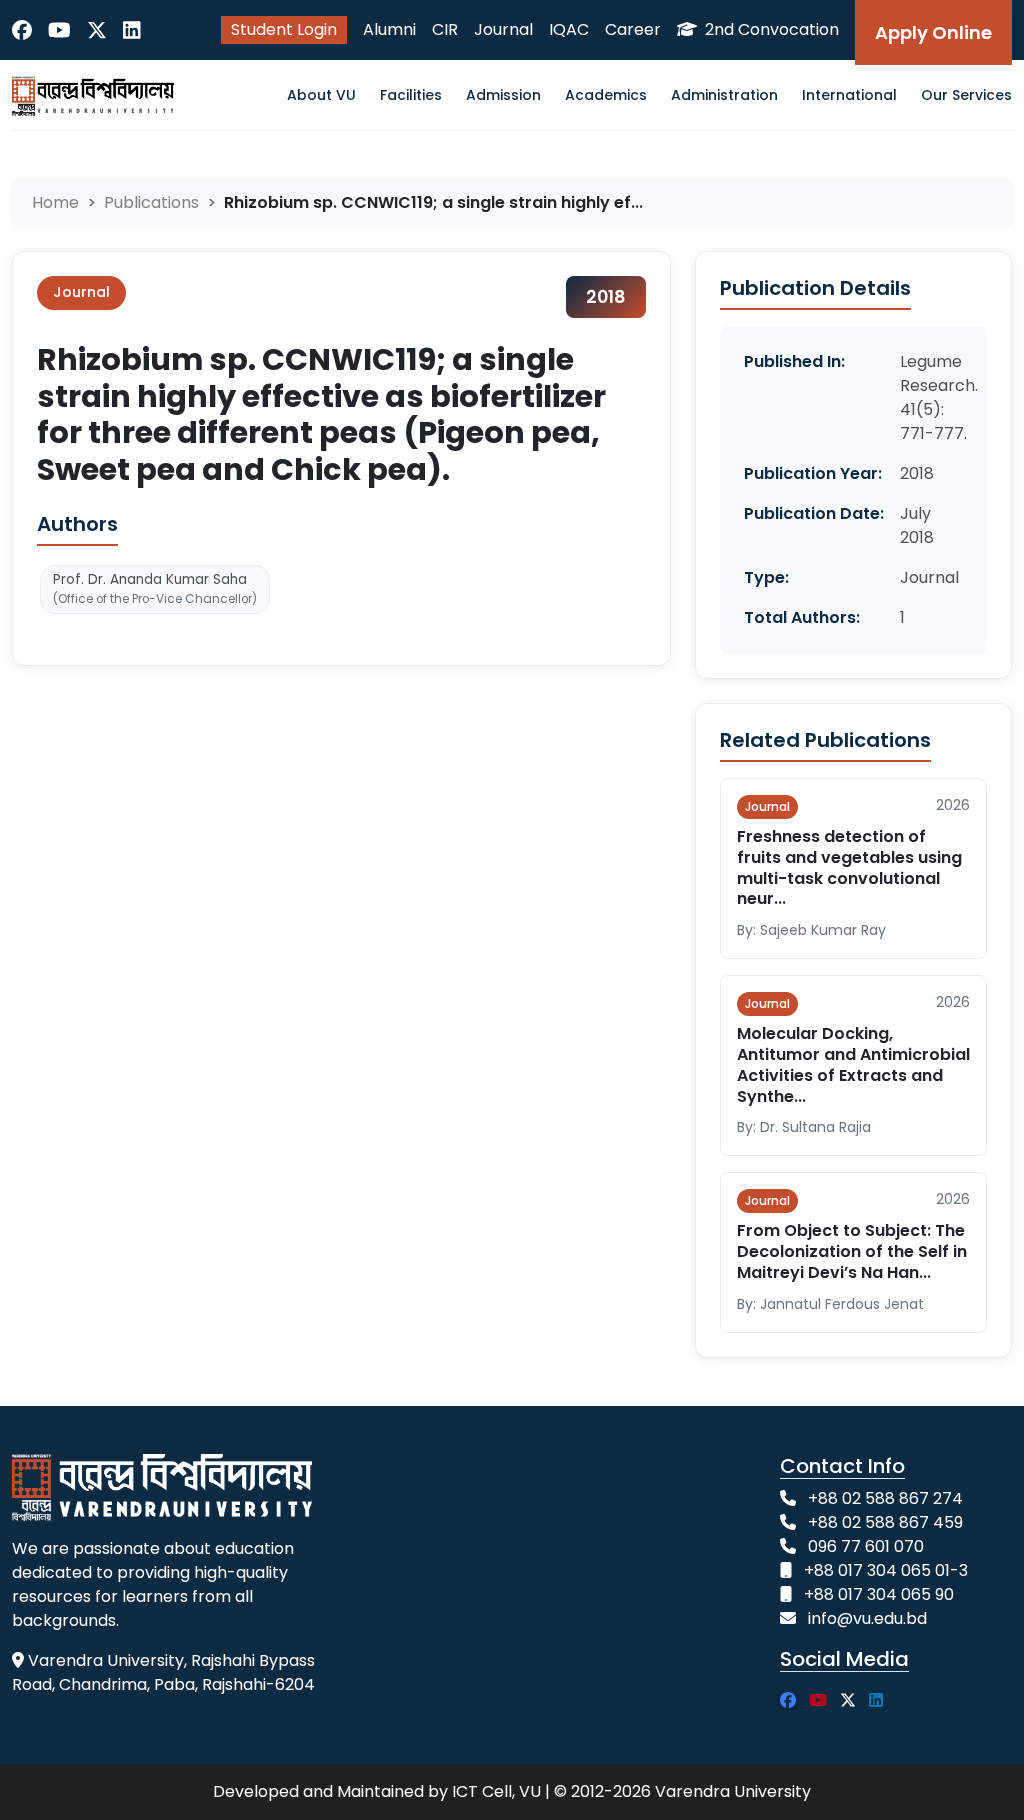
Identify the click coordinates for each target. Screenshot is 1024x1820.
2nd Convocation (770, 29)
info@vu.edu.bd (867, 1618)
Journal (503, 29)
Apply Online (933, 32)
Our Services (966, 95)
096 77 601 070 (866, 1546)
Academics (606, 95)
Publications (151, 202)
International (849, 95)
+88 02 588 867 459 (885, 1522)
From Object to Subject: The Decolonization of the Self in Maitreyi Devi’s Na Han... (852, 1251)
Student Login (284, 29)
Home (55, 202)
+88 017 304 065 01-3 (886, 1570)
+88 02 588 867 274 (885, 1498)
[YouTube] (59, 30)
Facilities (411, 95)
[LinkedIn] (132, 30)
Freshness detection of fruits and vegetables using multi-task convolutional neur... (849, 867)
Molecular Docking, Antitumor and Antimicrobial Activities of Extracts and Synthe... (853, 1064)
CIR (445, 29)
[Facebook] (22, 30)
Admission (503, 95)
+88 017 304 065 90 (879, 1594)
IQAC (569, 29)
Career (633, 29)
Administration (724, 95)
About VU (321, 95)
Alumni (389, 29)
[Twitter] (97, 30)
